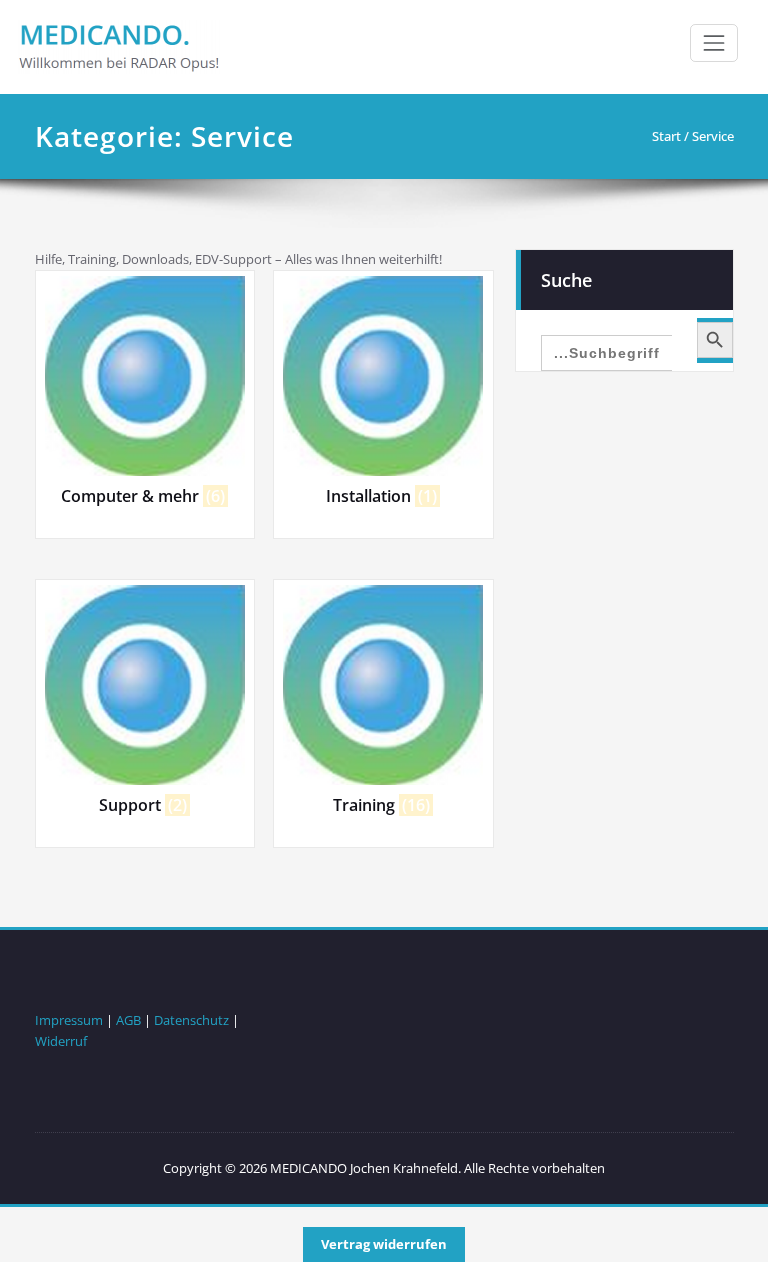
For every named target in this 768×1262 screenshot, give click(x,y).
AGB (128, 1020)
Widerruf (61, 1041)
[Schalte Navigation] (714, 43)
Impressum (69, 1020)
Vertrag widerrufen (384, 1244)
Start (666, 136)
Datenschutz (191, 1020)
